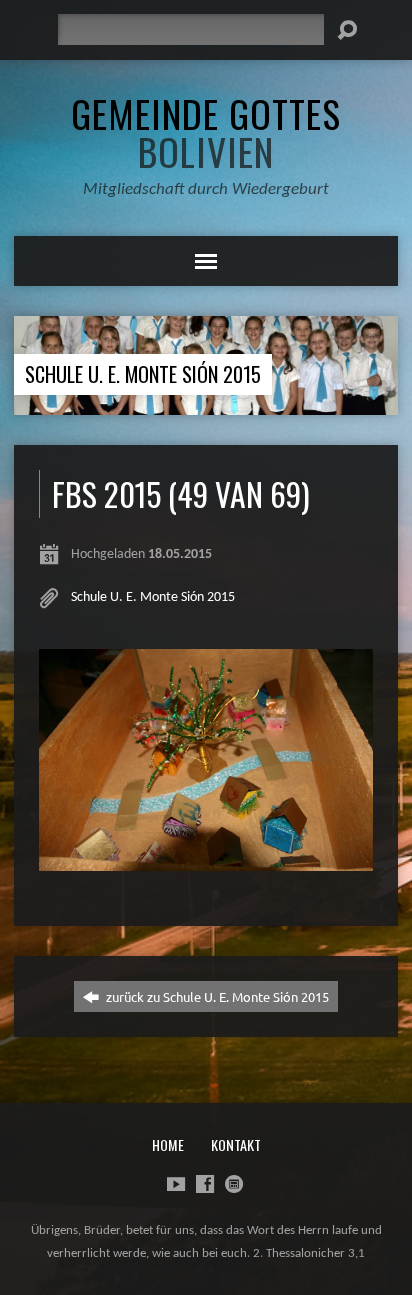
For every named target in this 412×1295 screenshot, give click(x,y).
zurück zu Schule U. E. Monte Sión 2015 (216, 996)
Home (168, 1144)
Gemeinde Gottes (206, 132)
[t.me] (234, 1184)
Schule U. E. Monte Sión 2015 (143, 374)
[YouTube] (176, 1184)
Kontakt (236, 1144)
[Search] (347, 30)
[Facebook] (205, 1184)
